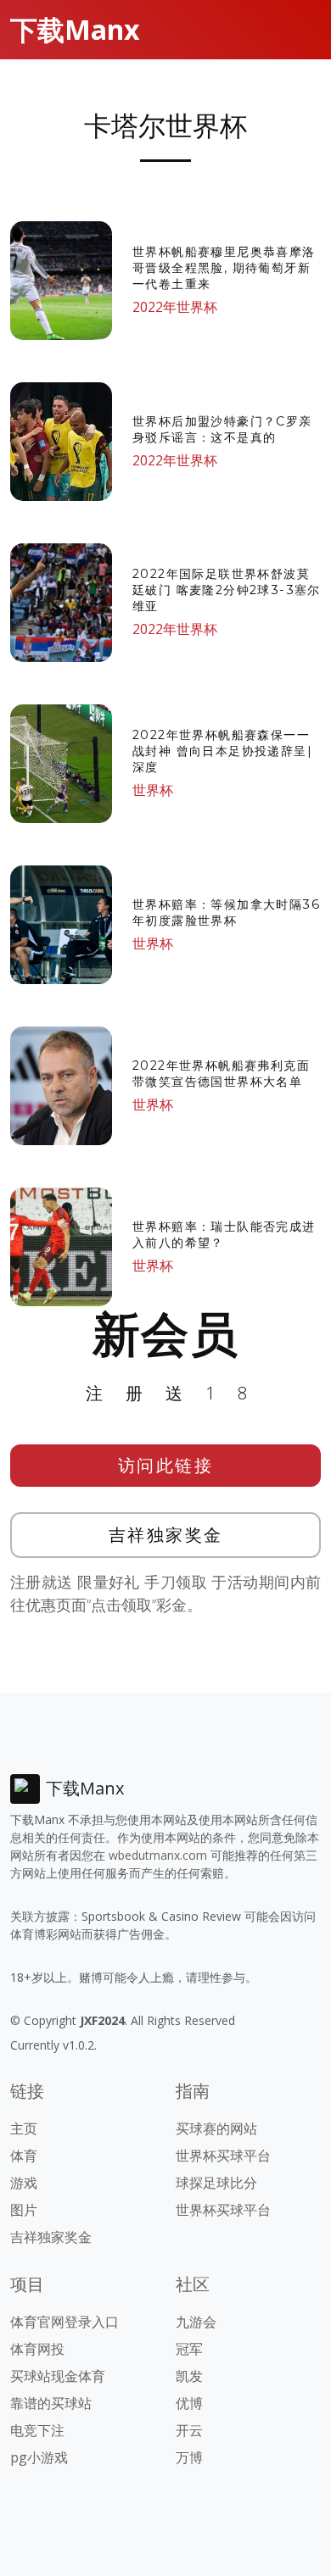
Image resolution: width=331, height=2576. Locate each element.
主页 (24, 2128)
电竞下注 (37, 2430)
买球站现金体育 (58, 2376)
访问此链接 (166, 1465)
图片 (24, 2210)
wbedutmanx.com (158, 1855)
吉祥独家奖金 (166, 1535)
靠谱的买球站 (51, 2403)
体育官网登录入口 (65, 2322)
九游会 (196, 2322)
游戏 (24, 2183)
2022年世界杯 (175, 307)
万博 (189, 2457)
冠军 (189, 2349)
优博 (189, 2403)
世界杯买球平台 (223, 2156)
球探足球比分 (216, 2183)
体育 (24, 2156)
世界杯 (153, 790)
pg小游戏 (39, 2457)
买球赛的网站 (216, 2128)
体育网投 (37, 2349)
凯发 (189, 2376)
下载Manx (75, 29)
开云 (189, 2430)
